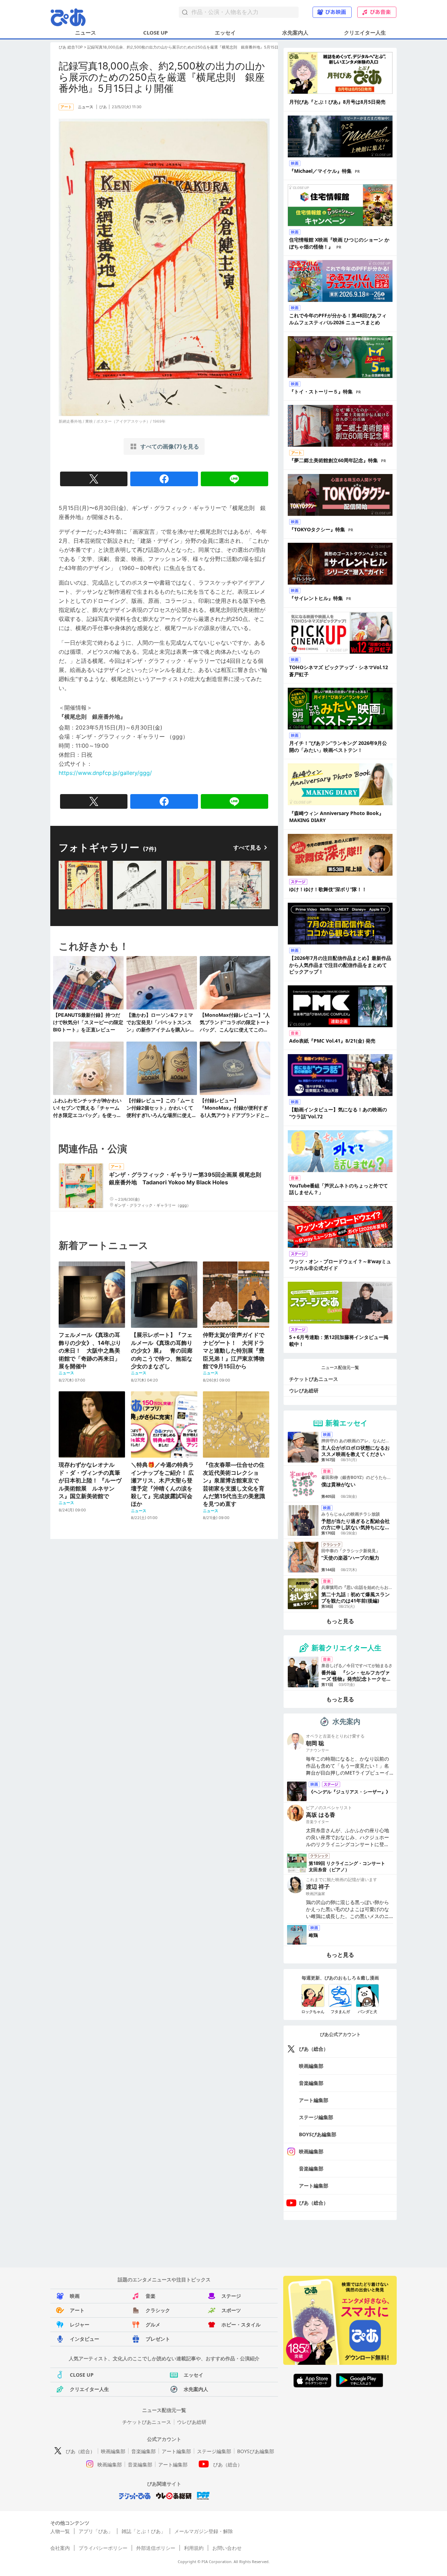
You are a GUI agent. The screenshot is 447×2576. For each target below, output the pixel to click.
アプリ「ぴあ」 (96, 2531)
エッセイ (225, 32)
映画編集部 (311, 2066)
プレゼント (158, 2339)
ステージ (231, 2296)
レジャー (80, 2325)
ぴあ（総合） (314, 2049)
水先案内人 (295, 32)
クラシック (158, 2310)
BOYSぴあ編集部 (318, 2134)
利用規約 (194, 2548)
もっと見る (340, 1621)
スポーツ (231, 2310)
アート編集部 (314, 2100)
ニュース (86, 32)
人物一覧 (60, 2531)
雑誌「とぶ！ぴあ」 (144, 2531)
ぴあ (103, 107)
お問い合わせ (227, 2548)
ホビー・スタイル (241, 2325)
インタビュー (85, 2339)
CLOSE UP (155, 32)
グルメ (153, 2325)
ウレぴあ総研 (304, 1390)
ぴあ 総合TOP (71, 47)
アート (77, 2310)
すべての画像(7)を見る (170, 446)
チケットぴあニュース (314, 1379)
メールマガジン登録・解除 (204, 2531)
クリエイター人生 (365, 32)
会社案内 (60, 2548)
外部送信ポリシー (156, 2548)
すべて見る (247, 847)
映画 (75, 2296)
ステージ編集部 (316, 2117)
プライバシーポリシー (103, 2548)
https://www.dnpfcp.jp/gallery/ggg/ (105, 773)
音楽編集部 (311, 2083)
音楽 (151, 2296)
